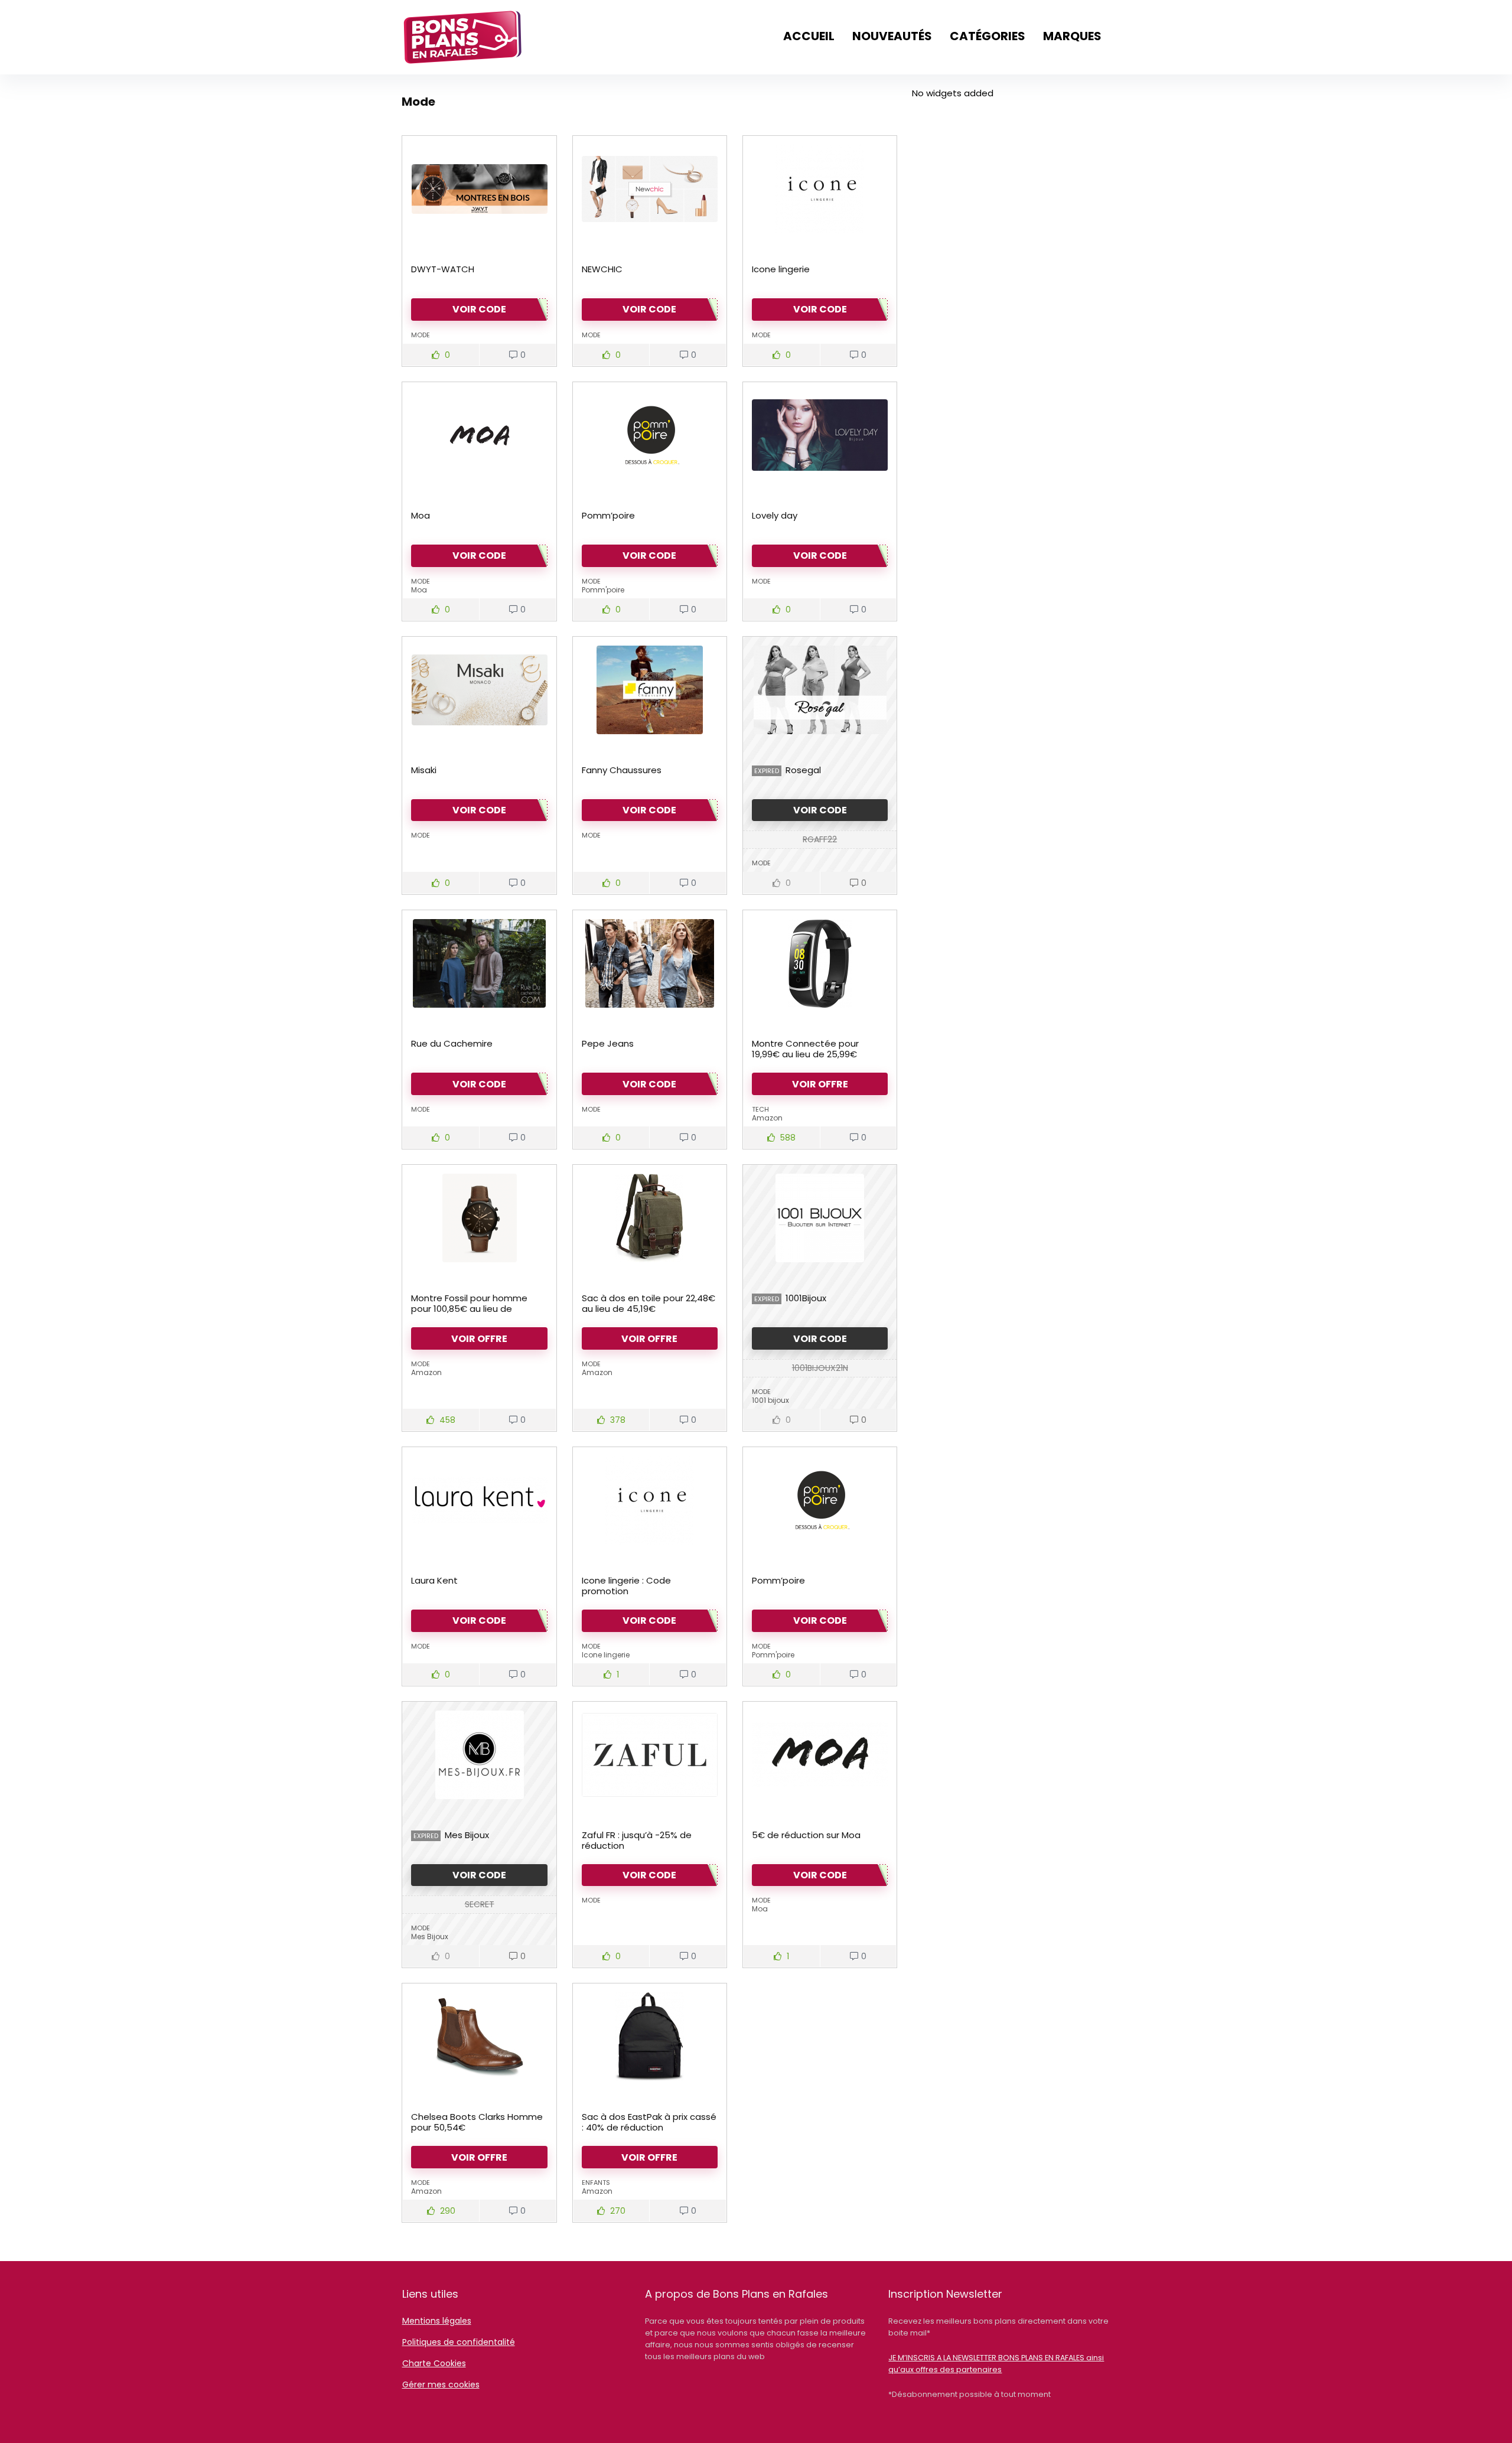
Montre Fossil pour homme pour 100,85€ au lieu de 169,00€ (469, 1309)
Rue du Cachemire (452, 1043)
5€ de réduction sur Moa (806, 1835)
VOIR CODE (820, 810)
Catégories (988, 36)
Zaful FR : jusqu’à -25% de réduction (637, 1840)
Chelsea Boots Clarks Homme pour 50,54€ (477, 2122)
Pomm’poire (608, 515)
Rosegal (803, 770)
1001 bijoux (770, 1400)
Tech (760, 1109)
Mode (421, 335)
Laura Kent (434, 1580)
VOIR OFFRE (820, 1084)
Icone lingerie (781, 269)
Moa (421, 515)
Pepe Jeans (608, 1043)
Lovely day (775, 515)
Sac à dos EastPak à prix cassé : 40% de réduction (649, 2122)
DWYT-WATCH (443, 269)
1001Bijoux (806, 1298)
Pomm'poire (603, 590)
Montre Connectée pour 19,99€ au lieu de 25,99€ (805, 1049)
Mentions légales (437, 2321)
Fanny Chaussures (622, 770)
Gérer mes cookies (441, 2385)
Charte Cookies (434, 2363)
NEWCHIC (602, 269)
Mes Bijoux (467, 1835)
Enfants (596, 2183)
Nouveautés (892, 36)
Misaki (424, 770)
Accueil (809, 36)
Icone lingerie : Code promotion (626, 1586)
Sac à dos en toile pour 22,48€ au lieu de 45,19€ (649, 1303)
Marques (1072, 36)
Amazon (767, 1118)
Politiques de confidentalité (459, 2342)
